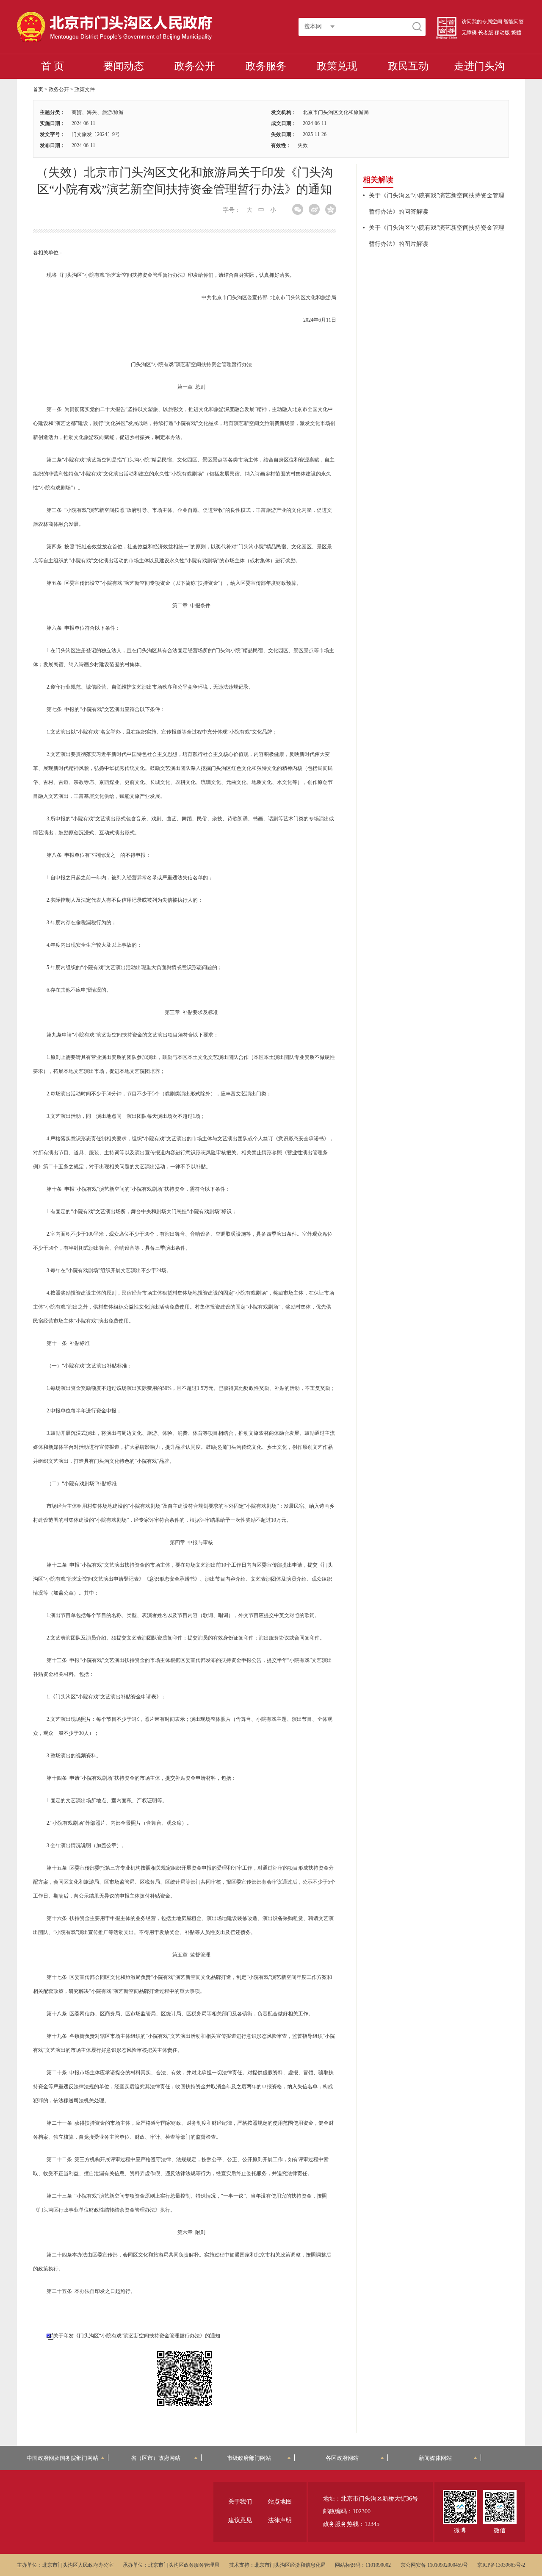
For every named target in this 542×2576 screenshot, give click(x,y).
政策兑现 (337, 66)
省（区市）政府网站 (156, 2458)
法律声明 (280, 2520)
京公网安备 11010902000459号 (434, 2565)
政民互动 (408, 66)
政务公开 (195, 66)
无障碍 (469, 33)
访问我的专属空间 (482, 22)
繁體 (516, 33)
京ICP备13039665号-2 (501, 2565)
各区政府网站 (342, 2458)
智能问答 (514, 22)
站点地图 (280, 2502)
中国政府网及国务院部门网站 (62, 2458)
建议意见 (240, 2520)
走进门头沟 (479, 66)
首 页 (53, 66)
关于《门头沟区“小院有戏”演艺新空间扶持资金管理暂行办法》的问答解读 (437, 204)
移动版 (502, 33)
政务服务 (266, 66)
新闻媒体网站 (435, 2458)
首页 (38, 89)
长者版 (486, 33)
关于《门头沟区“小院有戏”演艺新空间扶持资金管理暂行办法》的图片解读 (437, 236)
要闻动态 (124, 66)
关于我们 (240, 2502)
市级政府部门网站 (249, 2458)
